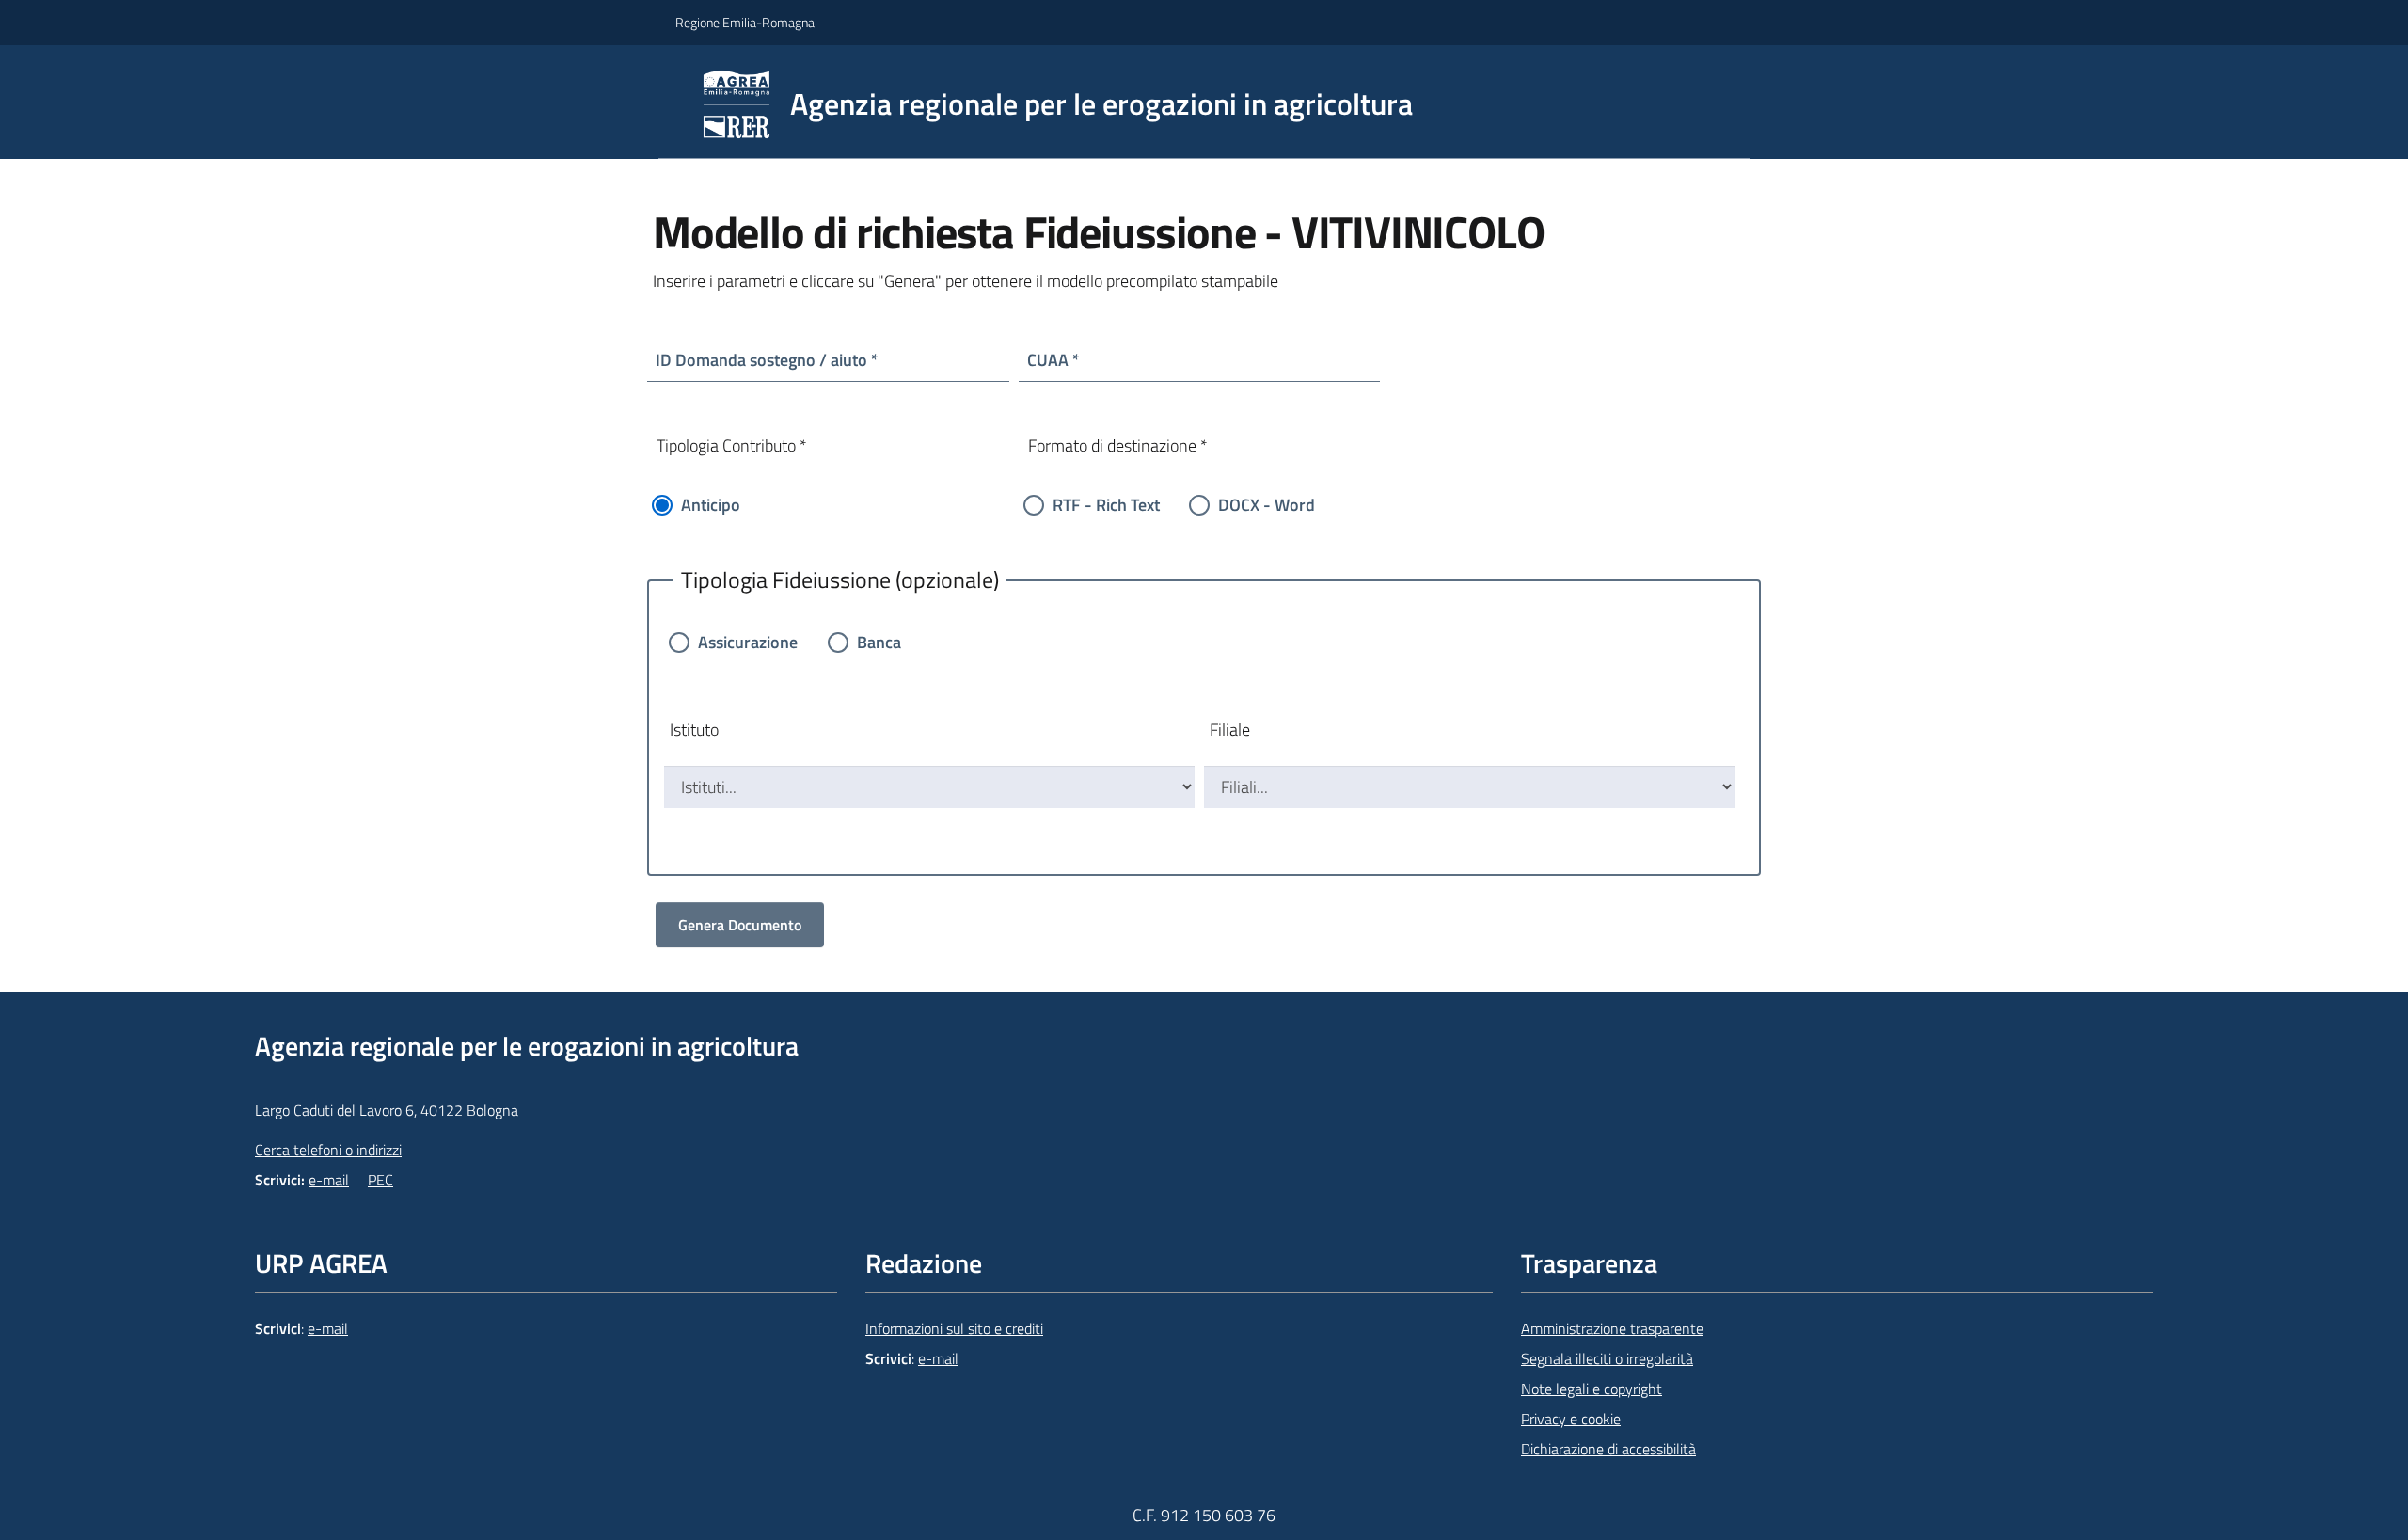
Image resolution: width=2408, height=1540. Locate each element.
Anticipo (711, 505)
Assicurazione (748, 642)
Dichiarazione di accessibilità (1608, 1449)
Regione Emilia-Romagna (745, 22)
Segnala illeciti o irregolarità (1607, 1358)
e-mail (329, 1180)
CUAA (1048, 360)
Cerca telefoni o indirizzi (328, 1150)
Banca (879, 642)
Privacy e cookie (1571, 1419)
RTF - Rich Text (1106, 505)
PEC (380, 1180)
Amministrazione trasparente (1612, 1328)
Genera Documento (740, 925)
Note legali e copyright (1592, 1389)
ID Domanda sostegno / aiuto (761, 360)
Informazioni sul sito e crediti (954, 1328)
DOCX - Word (1267, 505)
